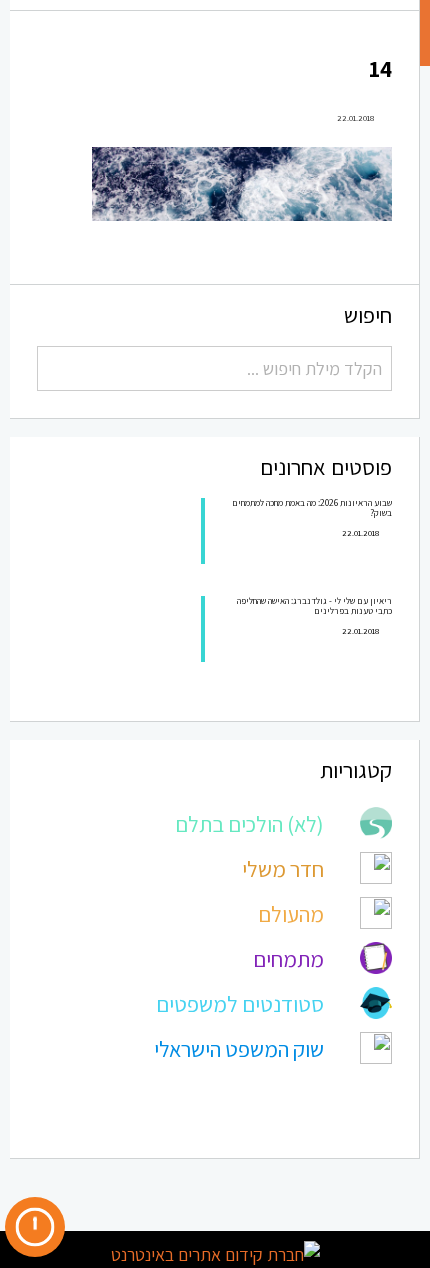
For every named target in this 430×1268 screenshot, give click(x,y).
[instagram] (167, 1191)
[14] (242, 181)
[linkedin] (123, 1191)
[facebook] (79, 1191)
